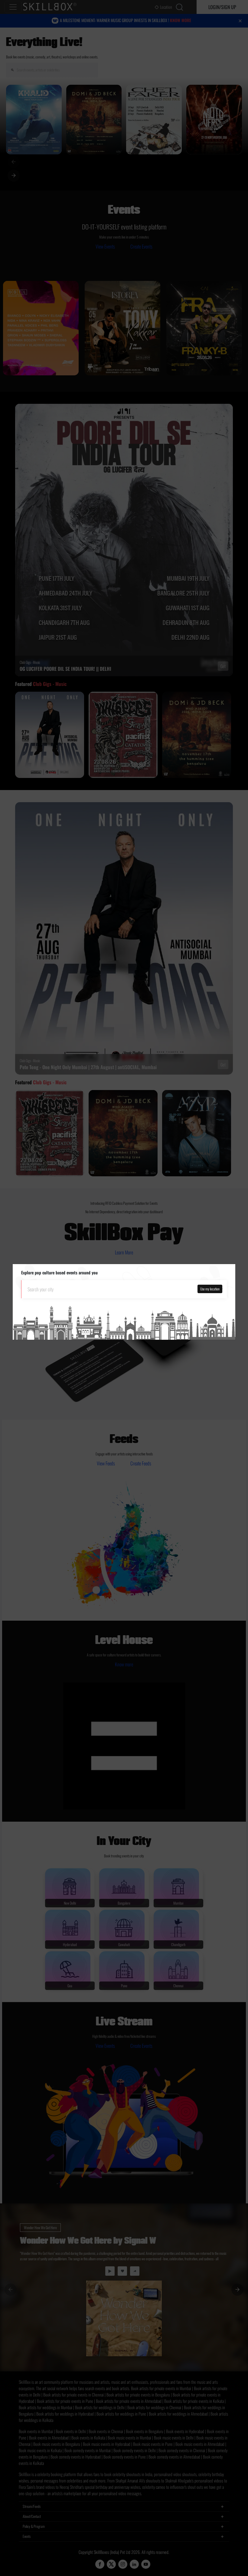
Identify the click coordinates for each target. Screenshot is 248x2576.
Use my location (210, 1289)
